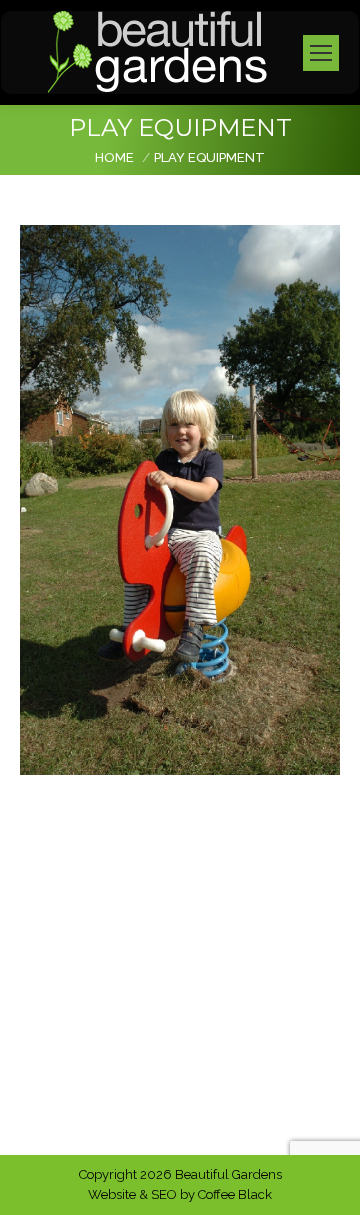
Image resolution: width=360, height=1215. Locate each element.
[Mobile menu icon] (321, 53)
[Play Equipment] (180, 500)
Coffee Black (235, 1194)
